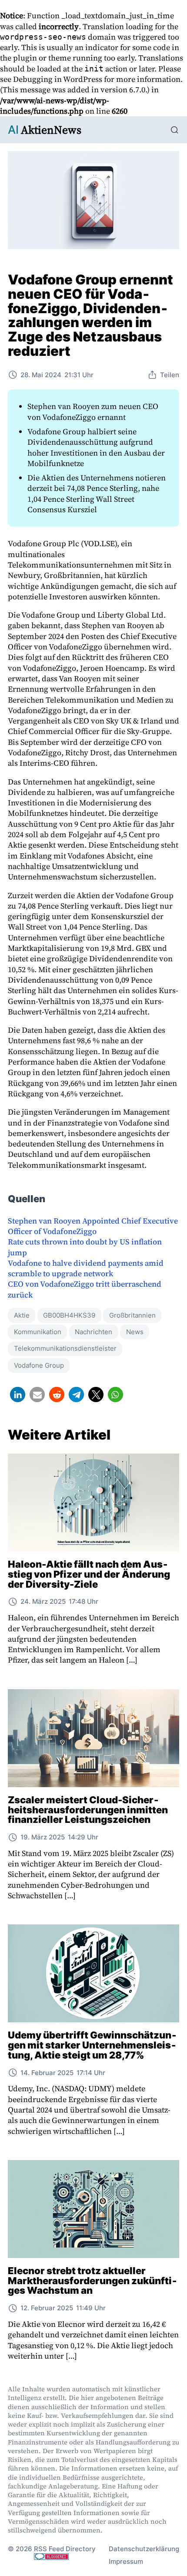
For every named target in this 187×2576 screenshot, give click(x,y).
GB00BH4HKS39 (69, 1315)
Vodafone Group (39, 1365)
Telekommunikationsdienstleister (65, 1348)
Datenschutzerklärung (144, 2549)
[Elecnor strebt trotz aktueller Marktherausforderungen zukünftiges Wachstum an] (93, 2209)
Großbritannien (132, 1315)
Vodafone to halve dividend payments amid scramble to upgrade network (86, 1268)
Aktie (22, 1315)
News (135, 1332)
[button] (18, 1394)
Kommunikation (38, 1332)
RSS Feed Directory (65, 2549)
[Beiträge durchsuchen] (175, 130)
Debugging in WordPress (58, 79)
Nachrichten (93, 1332)
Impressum (126, 2561)
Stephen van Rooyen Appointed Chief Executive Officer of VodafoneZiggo (93, 1226)
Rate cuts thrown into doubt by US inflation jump (85, 1247)
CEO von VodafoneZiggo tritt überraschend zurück (85, 1289)
